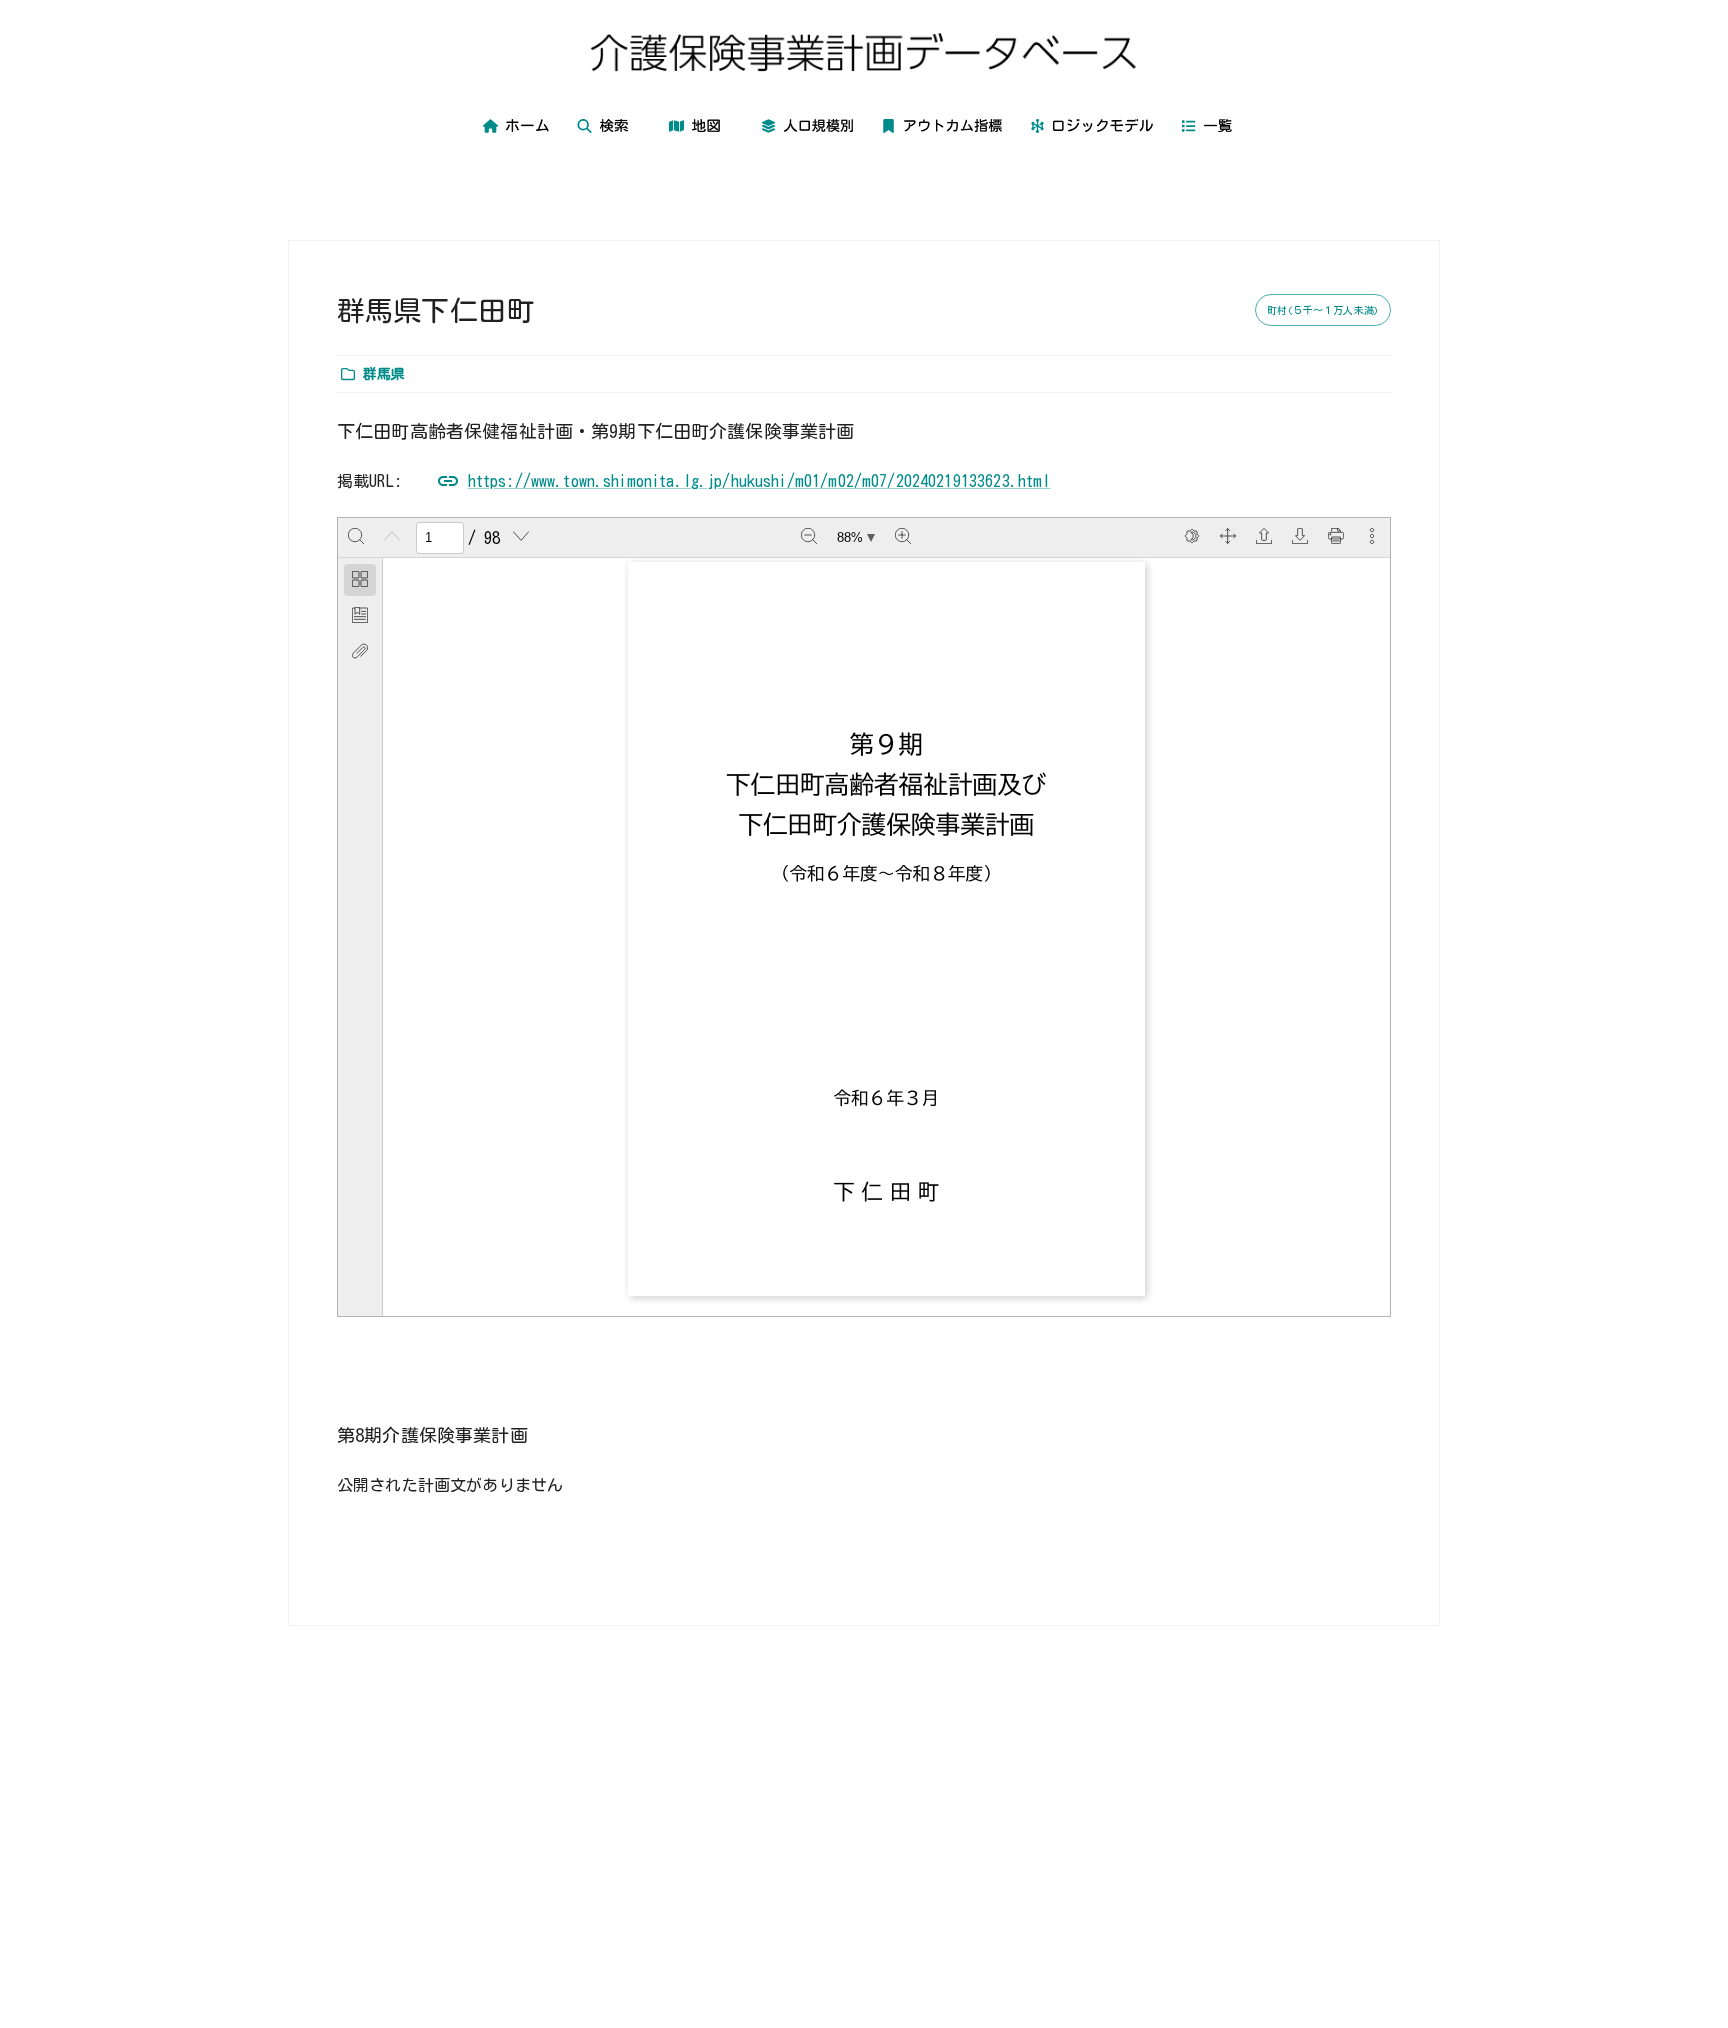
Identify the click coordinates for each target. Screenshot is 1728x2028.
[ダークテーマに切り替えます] (1192, 538)
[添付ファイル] (360, 652)
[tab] (360, 580)
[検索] (356, 538)
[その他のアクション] (1372, 538)
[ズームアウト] (809, 538)
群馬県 (384, 374)
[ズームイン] (903, 538)
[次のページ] (521, 538)
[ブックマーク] (360, 616)
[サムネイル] (360, 580)
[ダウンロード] (1300, 538)
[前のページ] (392, 538)
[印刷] (1336, 538)
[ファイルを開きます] (1264, 538)
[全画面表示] (1228, 538)
